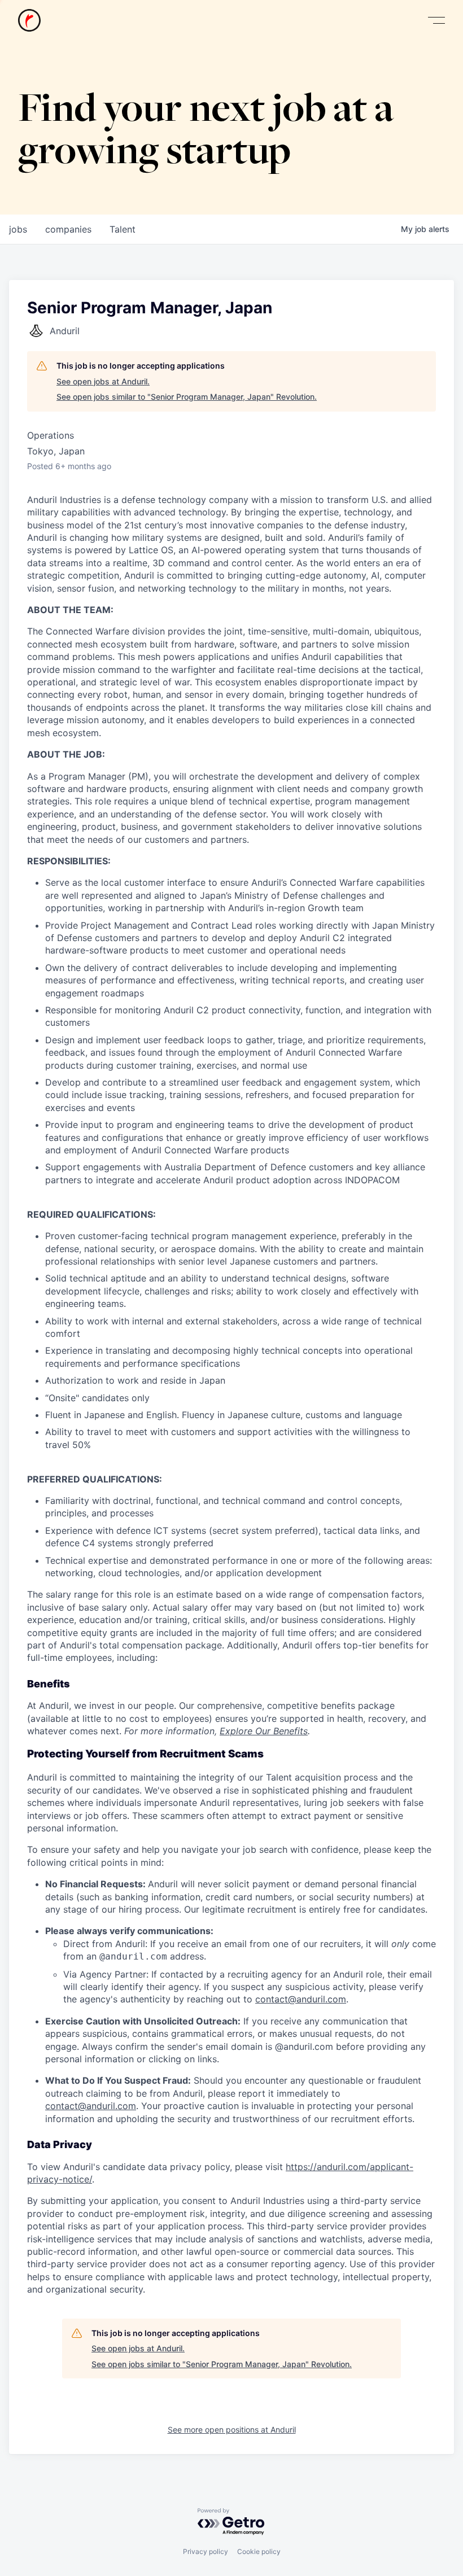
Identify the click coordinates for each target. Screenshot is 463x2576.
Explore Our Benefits (264, 1731)
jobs (18, 229)
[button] (436, 21)
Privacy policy (206, 2551)
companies (68, 229)
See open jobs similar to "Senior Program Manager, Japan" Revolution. (187, 397)
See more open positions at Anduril (232, 2430)
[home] (29, 20)
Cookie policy (259, 2551)
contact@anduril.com (301, 1999)
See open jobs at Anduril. (103, 381)
